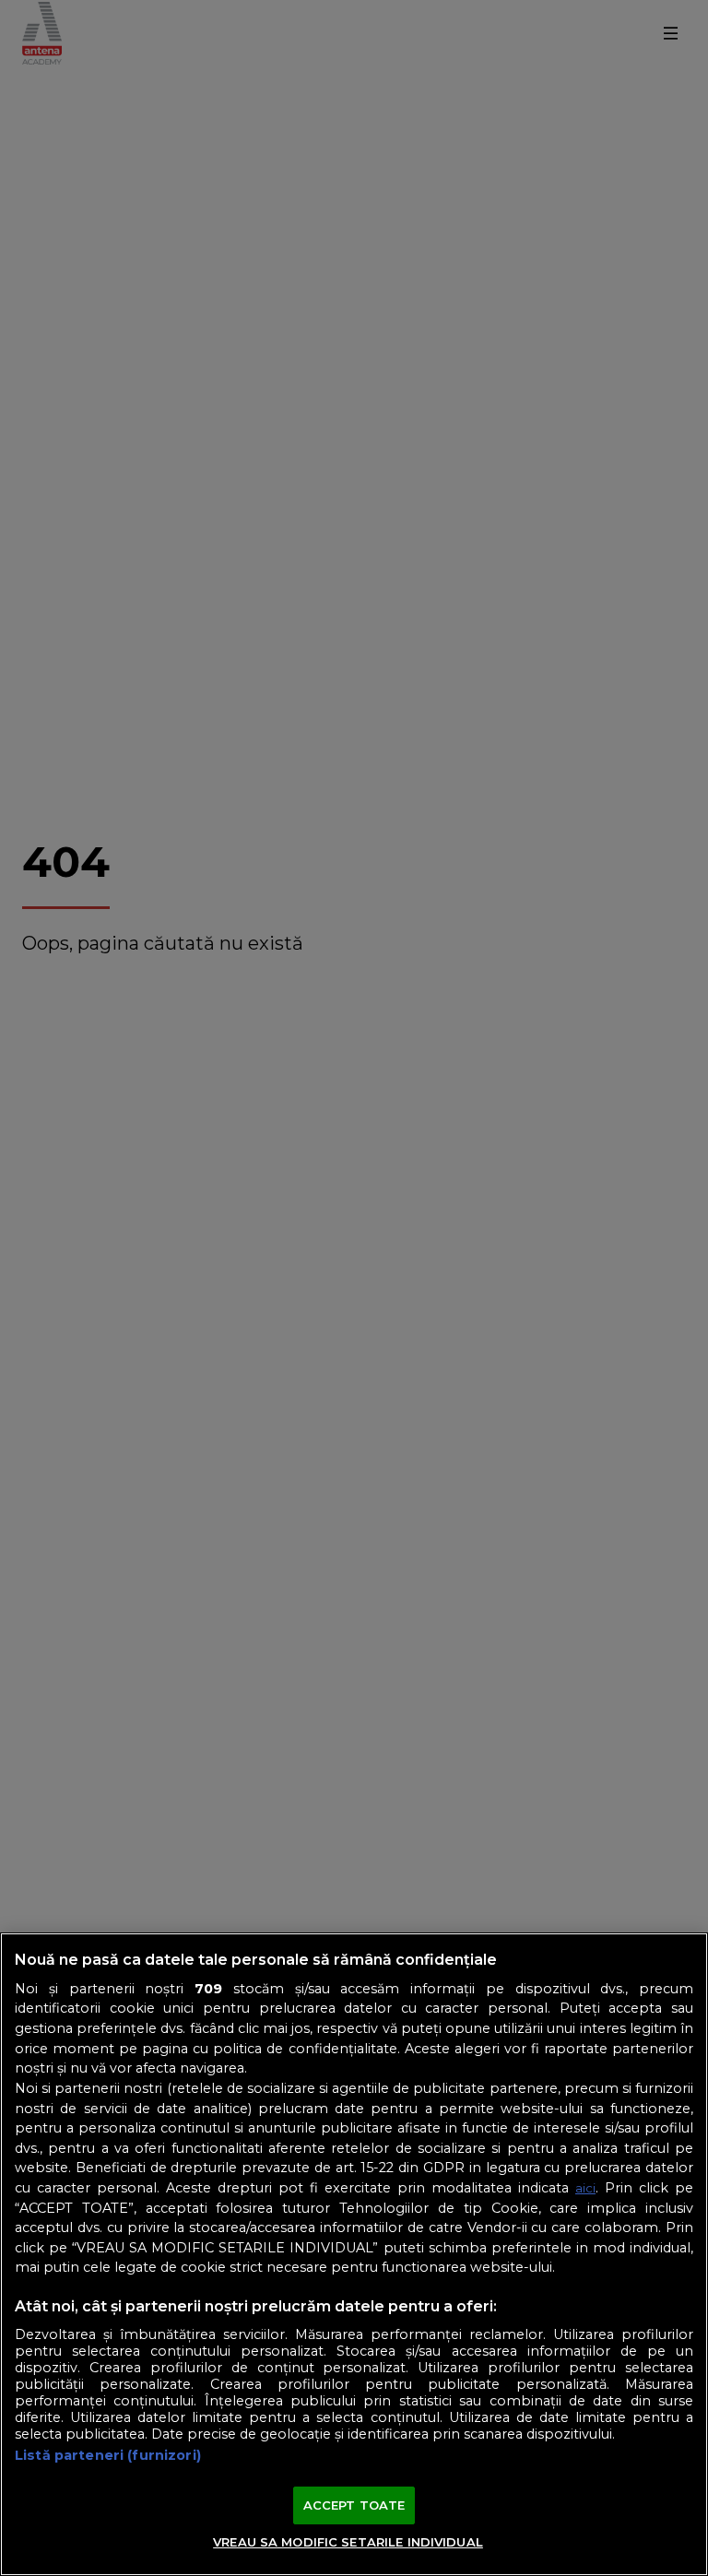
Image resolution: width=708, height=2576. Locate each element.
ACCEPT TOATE (354, 2505)
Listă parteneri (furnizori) (108, 2455)
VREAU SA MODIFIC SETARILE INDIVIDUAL (348, 2542)
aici (585, 2188)
